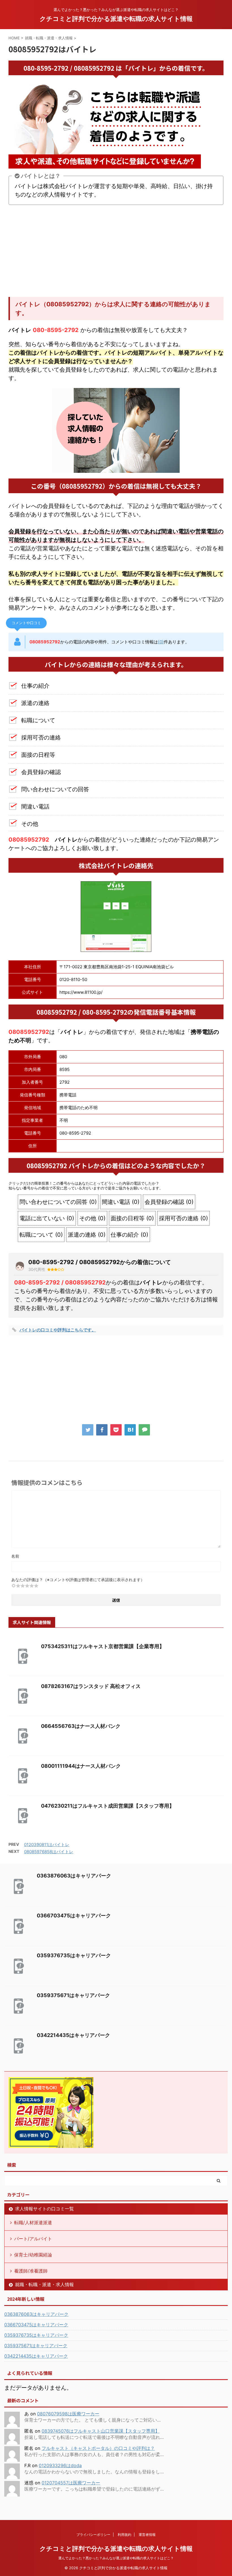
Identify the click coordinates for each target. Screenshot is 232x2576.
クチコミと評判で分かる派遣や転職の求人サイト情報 (116, 19)
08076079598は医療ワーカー (68, 2414)
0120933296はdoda (60, 2465)
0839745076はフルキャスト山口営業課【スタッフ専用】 (101, 2431)
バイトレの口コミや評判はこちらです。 (58, 1330)
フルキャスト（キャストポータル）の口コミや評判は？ (98, 2448)
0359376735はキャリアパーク (74, 1955)
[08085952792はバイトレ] (130, 1430)
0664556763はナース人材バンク (81, 1726)
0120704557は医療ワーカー (71, 2483)
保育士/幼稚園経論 (33, 2255)
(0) (161, 642)
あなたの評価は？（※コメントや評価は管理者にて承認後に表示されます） (78, 1580)
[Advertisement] (116, 252)
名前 (15, 1556)
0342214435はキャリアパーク (73, 2035)
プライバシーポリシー (93, 2535)
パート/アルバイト (33, 2239)
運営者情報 (147, 2535)
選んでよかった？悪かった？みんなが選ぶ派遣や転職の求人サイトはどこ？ (116, 2558)
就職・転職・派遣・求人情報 (44, 2284)
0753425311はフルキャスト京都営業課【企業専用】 (103, 1646)
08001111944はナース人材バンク (81, 1766)
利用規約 (124, 2535)
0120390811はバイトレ (47, 1845)
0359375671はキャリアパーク (73, 1995)
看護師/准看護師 (31, 2271)
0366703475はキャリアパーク (74, 1916)
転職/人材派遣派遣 (33, 2223)
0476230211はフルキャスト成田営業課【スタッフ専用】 (108, 1806)
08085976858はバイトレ (49, 1852)
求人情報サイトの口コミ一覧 (44, 2209)
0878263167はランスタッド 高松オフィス (91, 1686)
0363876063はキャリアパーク (74, 1876)
